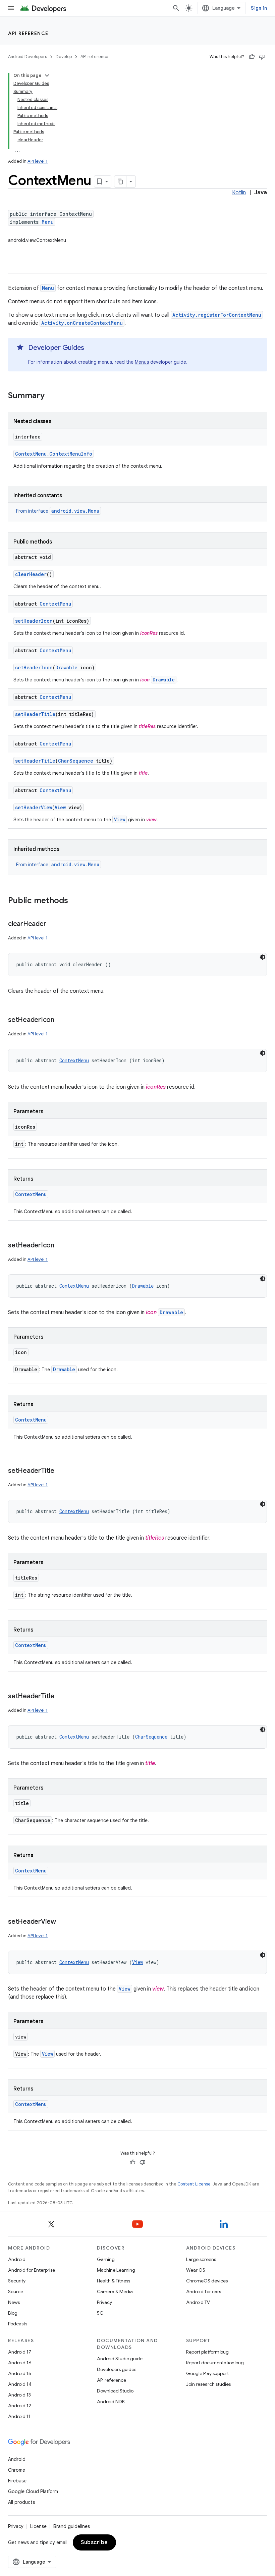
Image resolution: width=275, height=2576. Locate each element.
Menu (48, 222)
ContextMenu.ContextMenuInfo (54, 454)
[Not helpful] (262, 57)
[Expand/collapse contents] (47, 75)
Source (16, 2291)
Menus (142, 362)
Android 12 (20, 2406)
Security (17, 2281)
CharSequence (76, 761)
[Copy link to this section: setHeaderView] (63, 1922)
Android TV (198, 2302)
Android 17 (20, 2352)
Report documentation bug (215, 2363)
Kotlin (239, 193)
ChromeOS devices (207, 2281)
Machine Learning (116, 2270)
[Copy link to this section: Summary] (51, 396)
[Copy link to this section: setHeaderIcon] (61, 1020)
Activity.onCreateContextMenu (82, 323)
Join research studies (208, 2384)
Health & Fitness (114, 2281)
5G (100, 2313)
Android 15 (20, 2373)
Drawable (66, 667)
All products (21, 2502)
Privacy (104, 2302)
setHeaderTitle (35, 714)
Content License (194, 2184)
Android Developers (27, 57)
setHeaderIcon (34, 621)
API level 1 (38, 161)
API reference (28, 33)
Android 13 (19, 2395)
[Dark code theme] (263, 957)
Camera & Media (115, 2291)
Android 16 (20, 2363)
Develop (64, 57)
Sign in (259, 8)
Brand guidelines (72, 2526)
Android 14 (20, 2384)
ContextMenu (55, 604)
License (38, 2526)
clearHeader (31, 574)
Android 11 (19, 2416)
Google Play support (207, 2373)
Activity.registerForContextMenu (217, 315)
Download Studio (115, 2391)
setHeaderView (34, 807)
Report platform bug (207, 2352)
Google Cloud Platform (33, 2491)
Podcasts (18, 2324)
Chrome (17, 2470)
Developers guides (117, 2369)
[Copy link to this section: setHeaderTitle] (61, 1471)
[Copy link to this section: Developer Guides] (91, 348)
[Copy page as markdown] (120, 182)
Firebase (17, 2481)
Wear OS (196, 2270)
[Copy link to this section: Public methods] (75, 901)
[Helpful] (252, 57)
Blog (13, 2313)
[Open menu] (11, 8)
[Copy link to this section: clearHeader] (53, 924)
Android (17, 2259)
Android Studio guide (120, 2359)
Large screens (201, 2259)
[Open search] (176, 8)
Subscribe (94, 2542)
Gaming (106, 2259)
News (14, 2302)
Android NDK (111, 2402)
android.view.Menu (75, 511)
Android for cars (204, 2291)
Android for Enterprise (32, 2270)
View (60, 807)
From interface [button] (58, 511)
